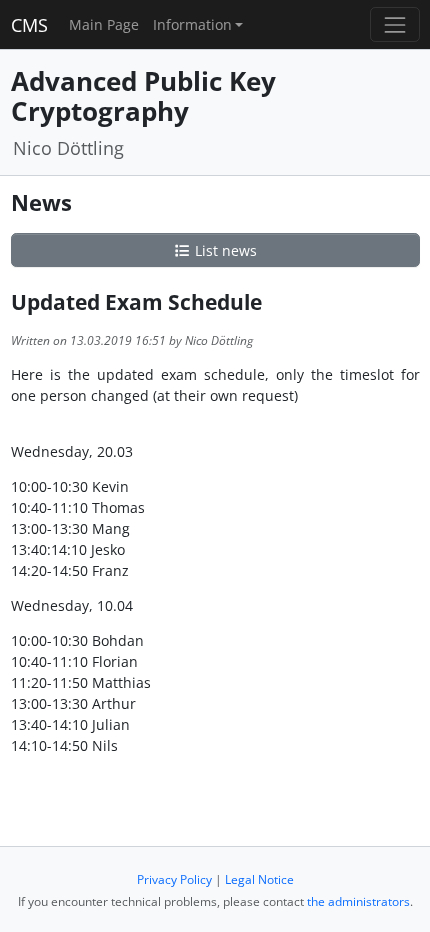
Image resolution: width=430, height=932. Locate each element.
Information (192, 24)
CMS (29, 25)
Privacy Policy (174, 879)
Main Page (104, 24)
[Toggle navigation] (394, 24)
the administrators (358, 901)
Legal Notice (259, 879)
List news (224, 250)
